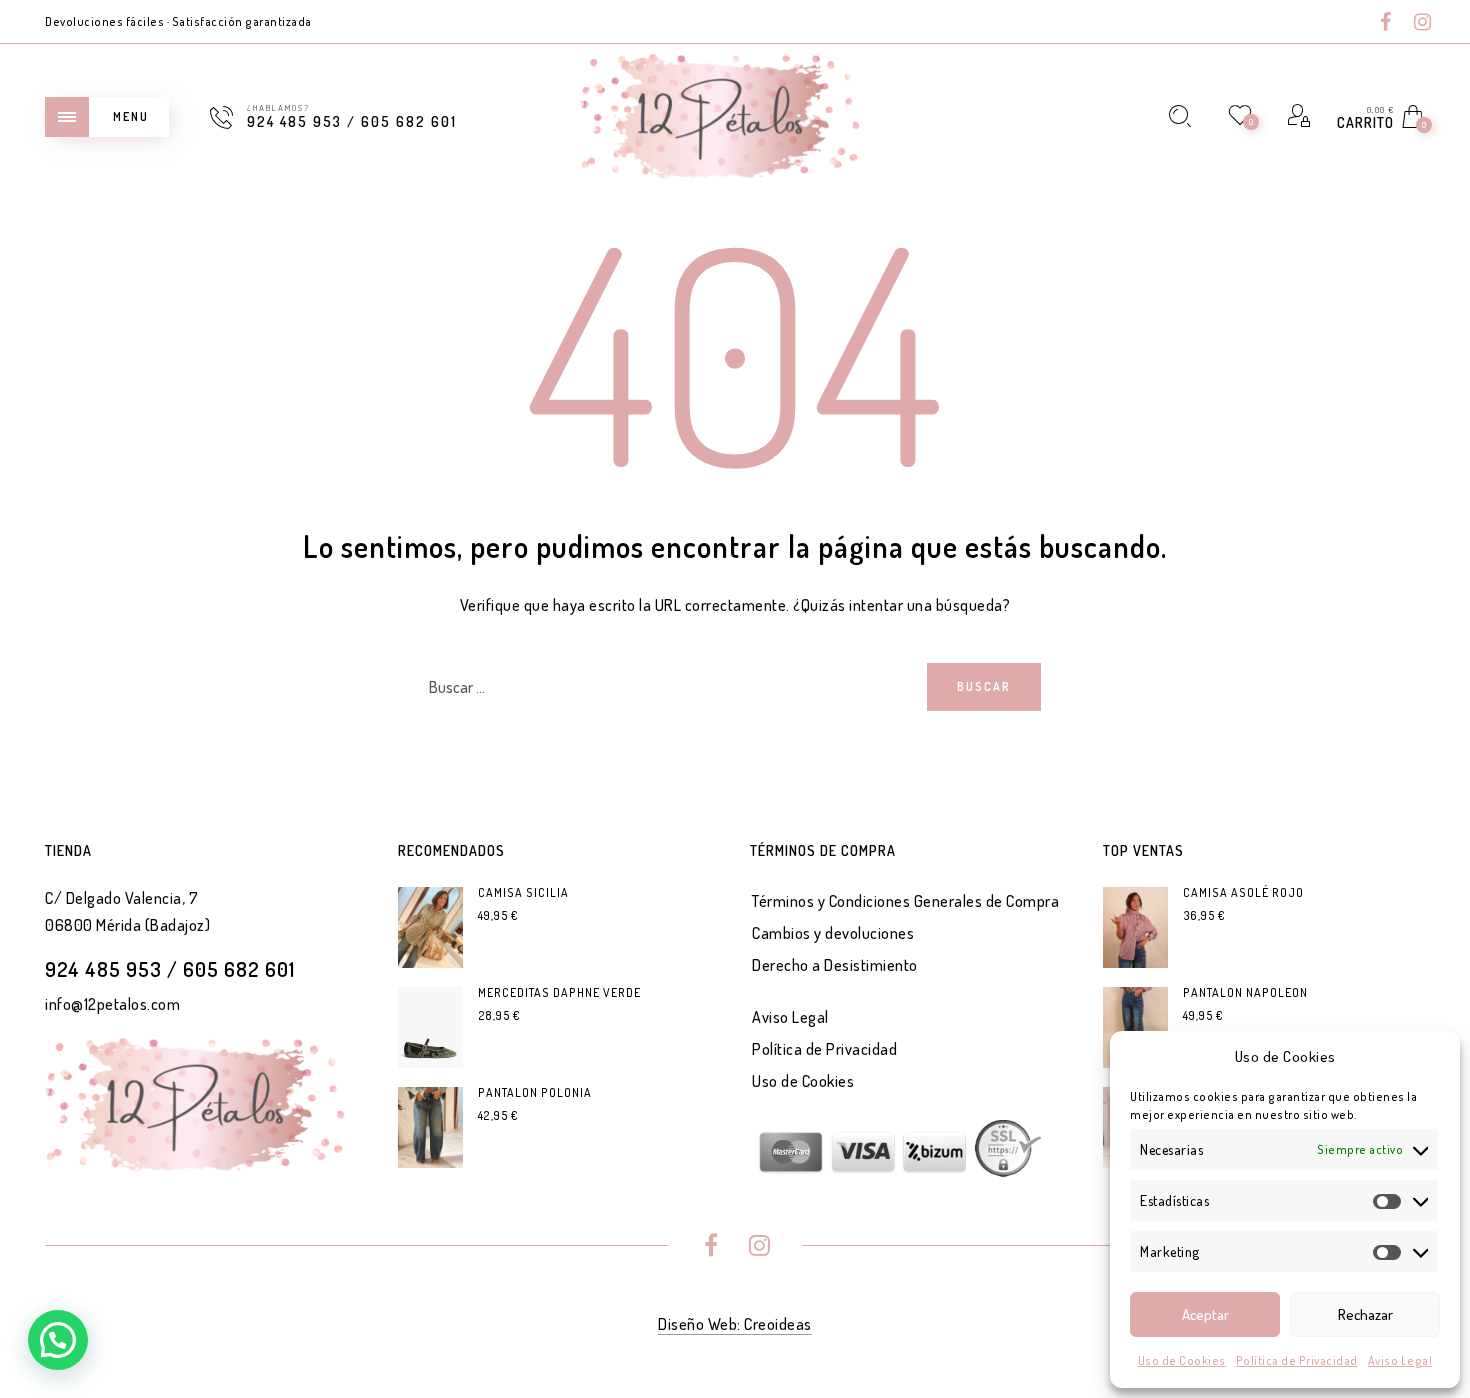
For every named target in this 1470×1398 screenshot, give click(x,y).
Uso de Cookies (1182, 1360)
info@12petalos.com (112, 1004)
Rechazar (1365, 1314)
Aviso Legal (1400, 1360)
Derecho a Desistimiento (835, 965)
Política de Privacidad (1297, 1360)
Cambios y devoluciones (833, 933)
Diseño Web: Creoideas (735, 1324)
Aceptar (1205, 1314)
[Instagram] (1423, 23)
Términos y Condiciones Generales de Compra (905, 901)
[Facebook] (1386, 23)
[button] (58, 1340)
